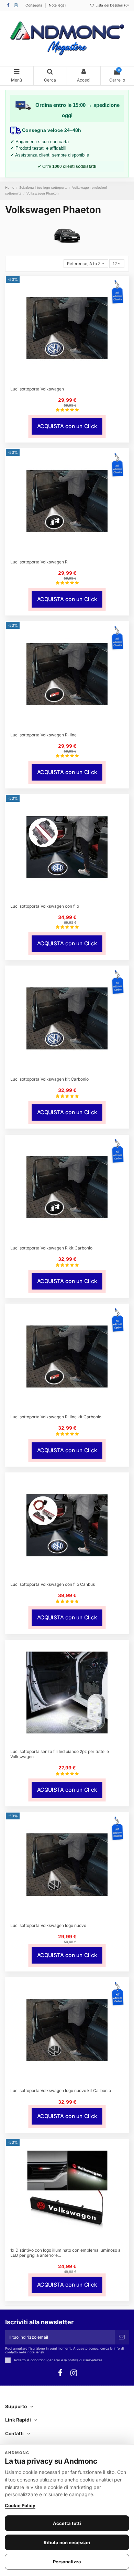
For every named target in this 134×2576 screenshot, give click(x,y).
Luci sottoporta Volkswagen (37, 389)
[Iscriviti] (122, 2337)
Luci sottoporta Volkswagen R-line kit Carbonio (56, 1417)
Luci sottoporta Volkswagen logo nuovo (48, 1925)
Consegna (34, 5)
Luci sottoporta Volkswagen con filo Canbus (53, 1584)
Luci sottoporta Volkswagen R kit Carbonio (51, 1248)
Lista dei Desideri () (112, 5)
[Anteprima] (71, 380)
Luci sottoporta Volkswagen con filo (45, 906)
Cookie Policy (20, 2505)
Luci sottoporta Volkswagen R (39, 562)
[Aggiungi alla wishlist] (63, 380)
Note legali (57, 5)
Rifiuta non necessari (67, 2542)
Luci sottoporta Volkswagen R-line (43, 735)
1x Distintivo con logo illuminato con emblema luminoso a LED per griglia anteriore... (65, 2253)
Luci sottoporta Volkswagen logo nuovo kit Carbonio (61, 2090)
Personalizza (67, 2562)
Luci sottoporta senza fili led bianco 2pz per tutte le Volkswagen (60, 1754)
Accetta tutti (67, 2523)
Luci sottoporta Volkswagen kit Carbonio (49, 1079)
